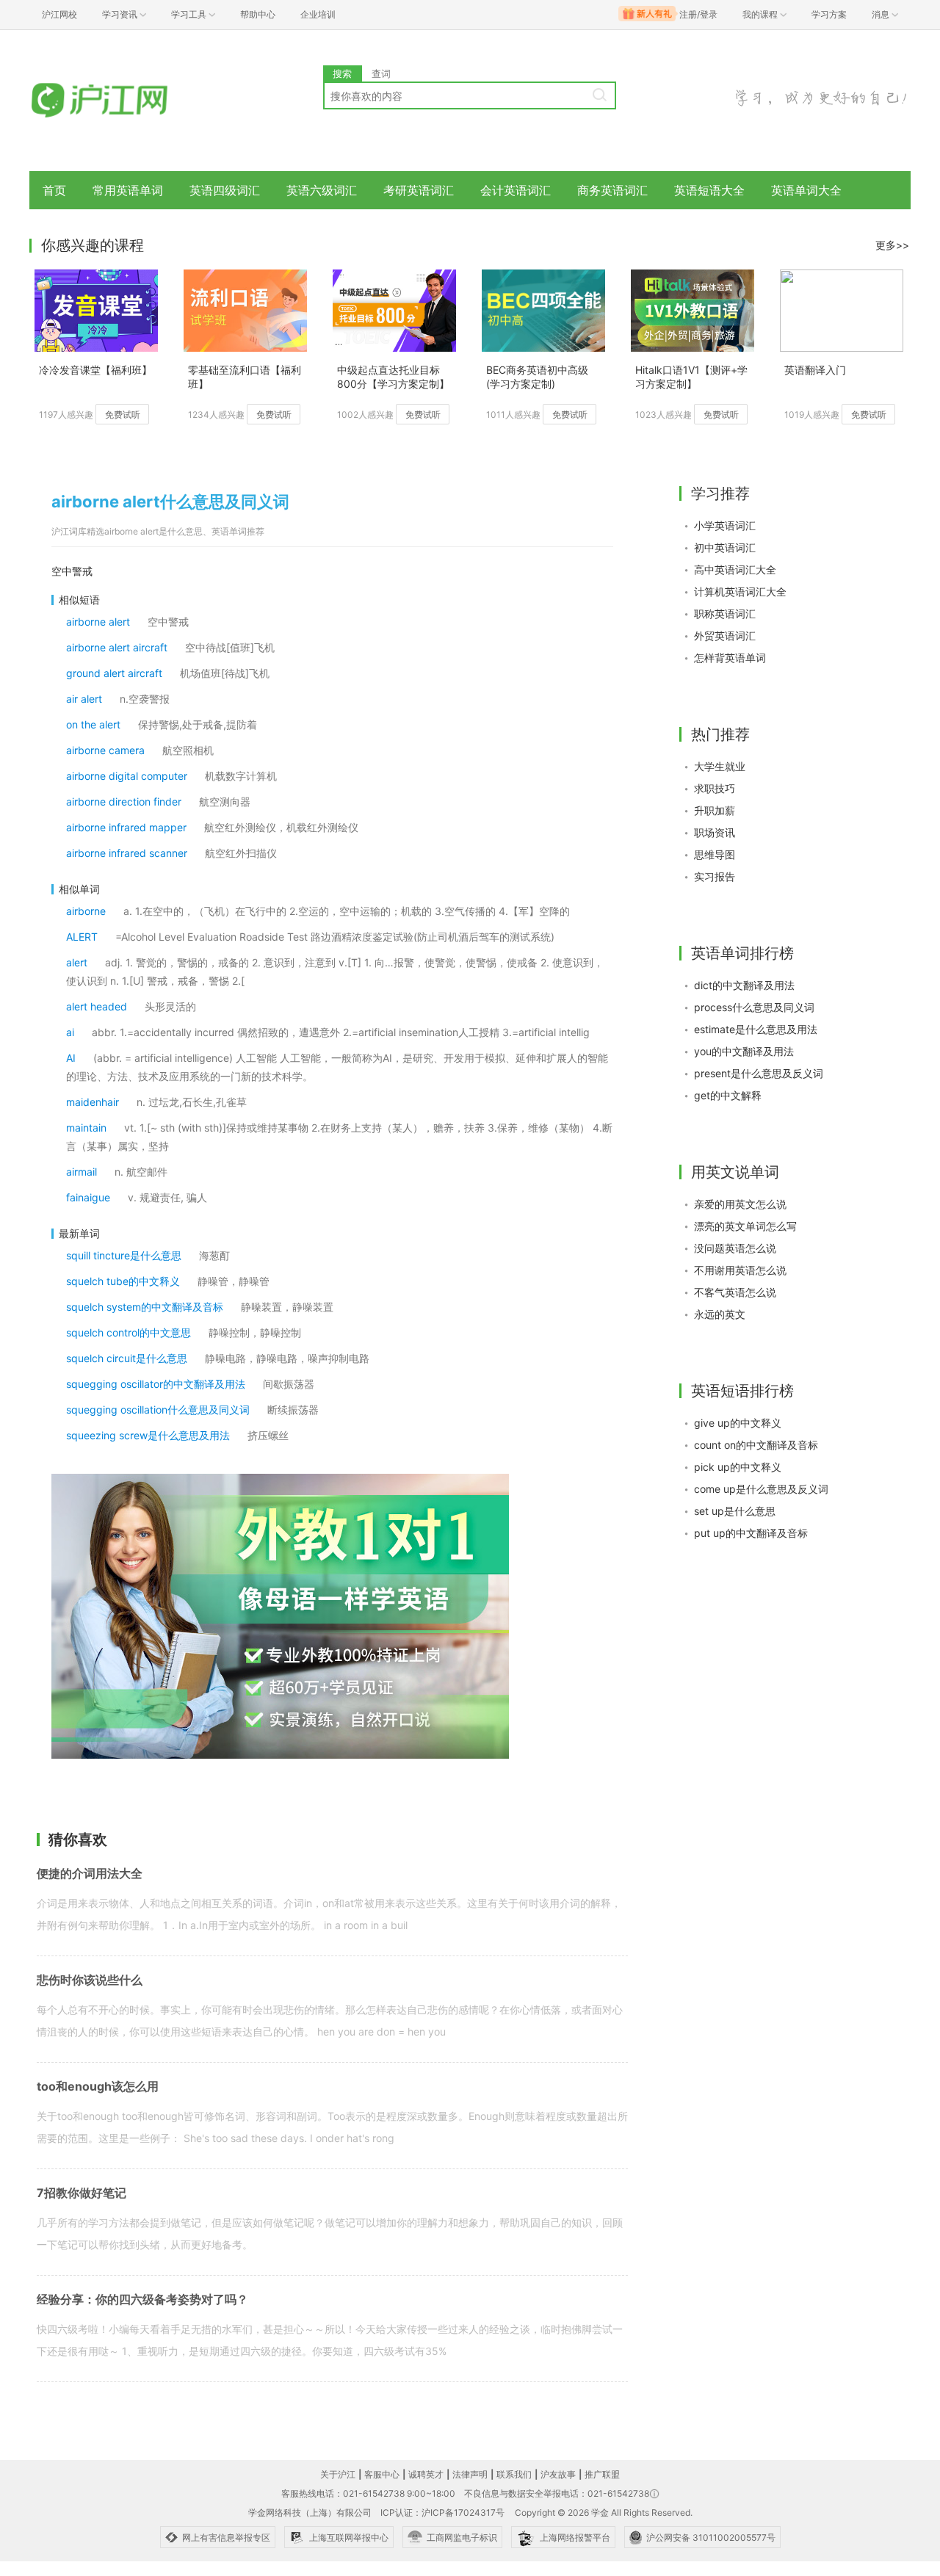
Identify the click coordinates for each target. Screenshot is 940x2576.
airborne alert (98, 622)
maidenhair (93, 1102)
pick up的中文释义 (738, 1467)
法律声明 (470, 2474)
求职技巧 (715, 788)
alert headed (97, 1006)
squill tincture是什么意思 (124, 1255)
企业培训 (318, 14)
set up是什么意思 (735, 1511)
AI (71, 1058)
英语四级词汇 (225, 190)
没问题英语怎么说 (735, 1248)
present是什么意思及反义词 (759, 1073)
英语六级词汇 (322, 190)
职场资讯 (715, 832)
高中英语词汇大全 (735, 569)
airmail (82, 1172)
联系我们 (514, 2474)
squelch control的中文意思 (129, 1332)
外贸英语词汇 (725, 636)
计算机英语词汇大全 (740, 591)
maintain (86, 1128)
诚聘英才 (426, 2474)
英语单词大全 (806, 190)
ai (70, 1032)
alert (77, 962)
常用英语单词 (128, 190)
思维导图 (715, 854)
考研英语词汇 (419, 190)
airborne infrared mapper (126, 827)
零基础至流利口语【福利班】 (245, 377)
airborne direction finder (124, 802)
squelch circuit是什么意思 (127, 1358)
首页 (54, 190)
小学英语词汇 (725, 525)
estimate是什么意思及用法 (756, 1029)
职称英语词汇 (725, 614)
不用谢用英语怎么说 (740, 1270)
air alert (84, 699)
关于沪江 (338, 2474)
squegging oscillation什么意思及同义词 (158, 1410)
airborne (86, 911)
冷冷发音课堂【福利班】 (95, 370)
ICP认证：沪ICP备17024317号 (442, 2512)
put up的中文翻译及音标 (751, 1533)
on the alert (93, 724)
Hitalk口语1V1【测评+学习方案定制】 (691, 377)
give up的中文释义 (738, 1423)
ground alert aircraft (114, 673)
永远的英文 (720, 1314)
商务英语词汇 (612, 190)
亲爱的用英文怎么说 (740, 1204)
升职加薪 (715, 810)
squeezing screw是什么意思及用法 (148, 1435)
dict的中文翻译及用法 (744, 985)
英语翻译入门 (815, 370)
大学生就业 (720, 766)
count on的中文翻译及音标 (756, 1445)
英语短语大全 (709, 190)
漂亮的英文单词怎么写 (745, 1226)
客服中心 (382, 2474)
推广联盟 (602, 2474)
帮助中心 (258, 14)
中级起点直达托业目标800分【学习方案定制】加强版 (393, 378)
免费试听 (123, 415)
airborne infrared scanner (127, 853)
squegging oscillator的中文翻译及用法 (156, 1384)
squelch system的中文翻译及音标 (145, 1307)
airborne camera (105, 750)
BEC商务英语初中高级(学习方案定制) (537, 377)
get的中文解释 (728, 1095)
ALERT (82, 937)
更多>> (892, 245)
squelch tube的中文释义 (123, 1281)
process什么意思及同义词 (754, 1007)
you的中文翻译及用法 (744, 1051)
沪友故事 (558, 2474)
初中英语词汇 (725, 547)
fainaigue (88, 1197)
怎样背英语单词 (730, 658)
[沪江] (121, 101)
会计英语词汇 (516, 190)
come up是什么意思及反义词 (761, 1489)
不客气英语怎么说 (735, 1292)
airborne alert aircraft (117, 647)
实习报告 (715, 876)
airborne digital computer (127, 776)
